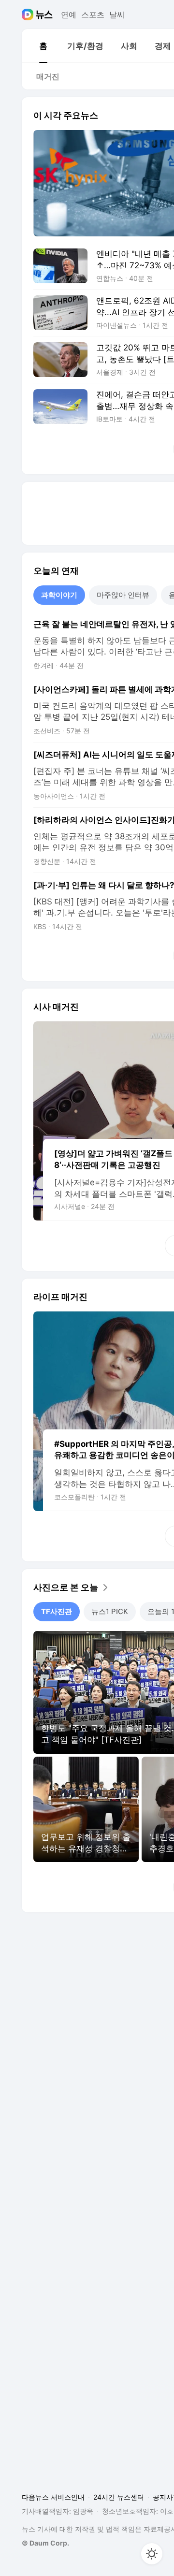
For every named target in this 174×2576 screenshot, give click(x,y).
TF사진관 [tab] (57, 1611)
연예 (69, 15)
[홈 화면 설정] (152, 2554)
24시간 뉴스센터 (119, 2497)
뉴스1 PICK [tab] (110, 1611)
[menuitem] (43, 46)
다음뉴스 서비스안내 (53, 2497)
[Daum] (29, 15)
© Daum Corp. (45, 2543)
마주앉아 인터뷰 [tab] (123, 595)
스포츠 (93, 15)
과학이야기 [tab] (59, 595)
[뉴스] (44, 15)
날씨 (117, 15)
